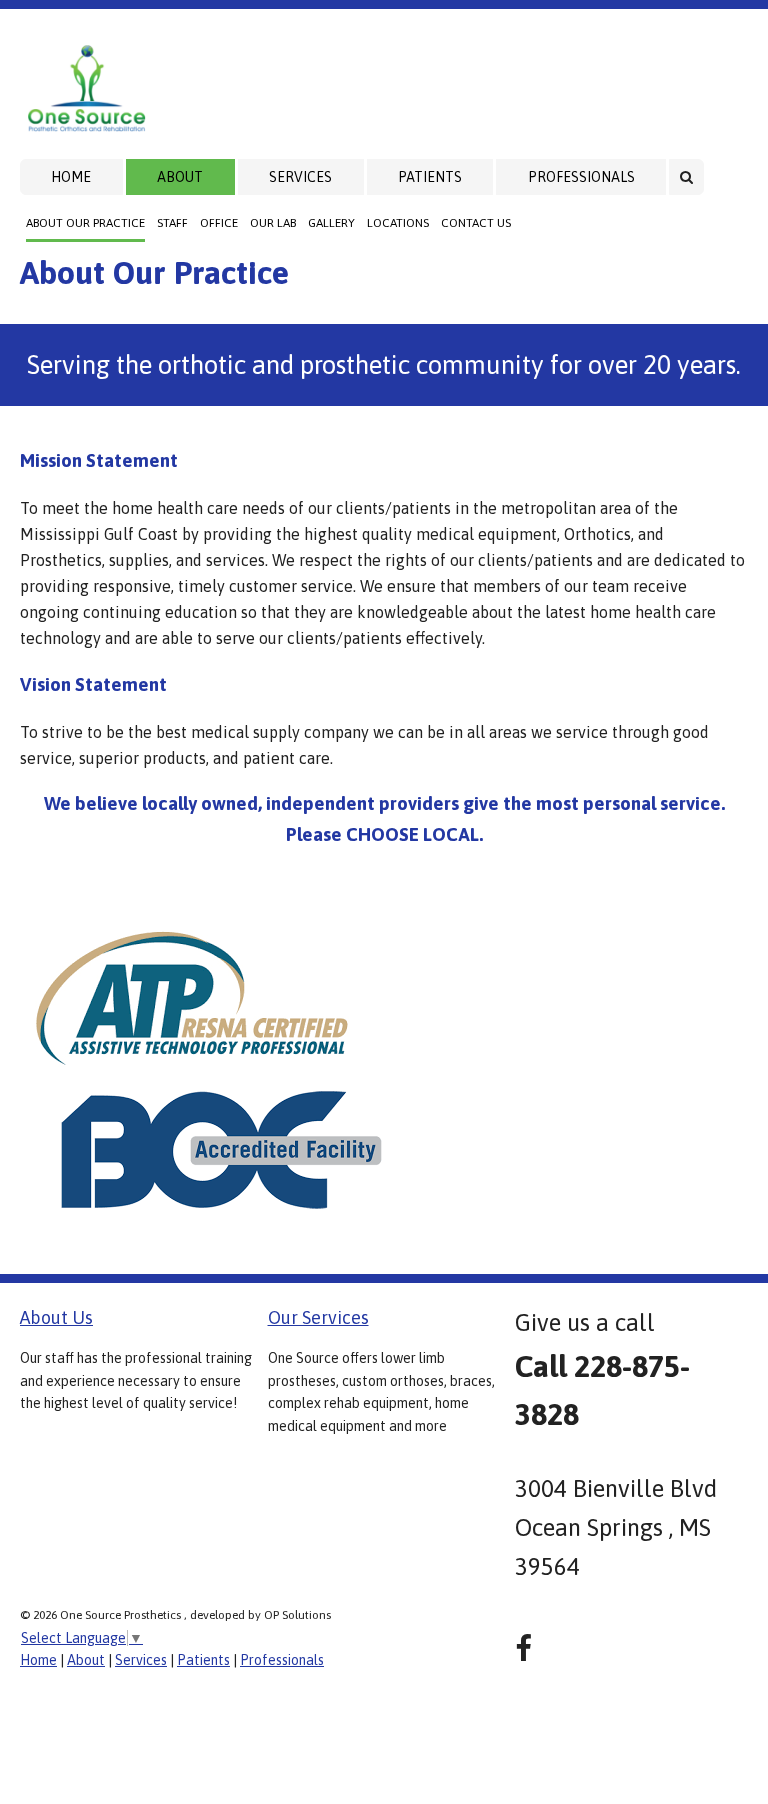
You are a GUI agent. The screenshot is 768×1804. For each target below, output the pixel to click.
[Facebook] (523, 1648)
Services (300, 177)
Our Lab (273, 223)
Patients (430, 177)
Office (219, 223)
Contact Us (476, 223)
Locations (398, 223)
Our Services (318, 1317)
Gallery (331, 223)
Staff (172, 223)
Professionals (581, 177)
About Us (56, 1317)
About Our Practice (85, 223)
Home (71, 177)
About (180, 177)
